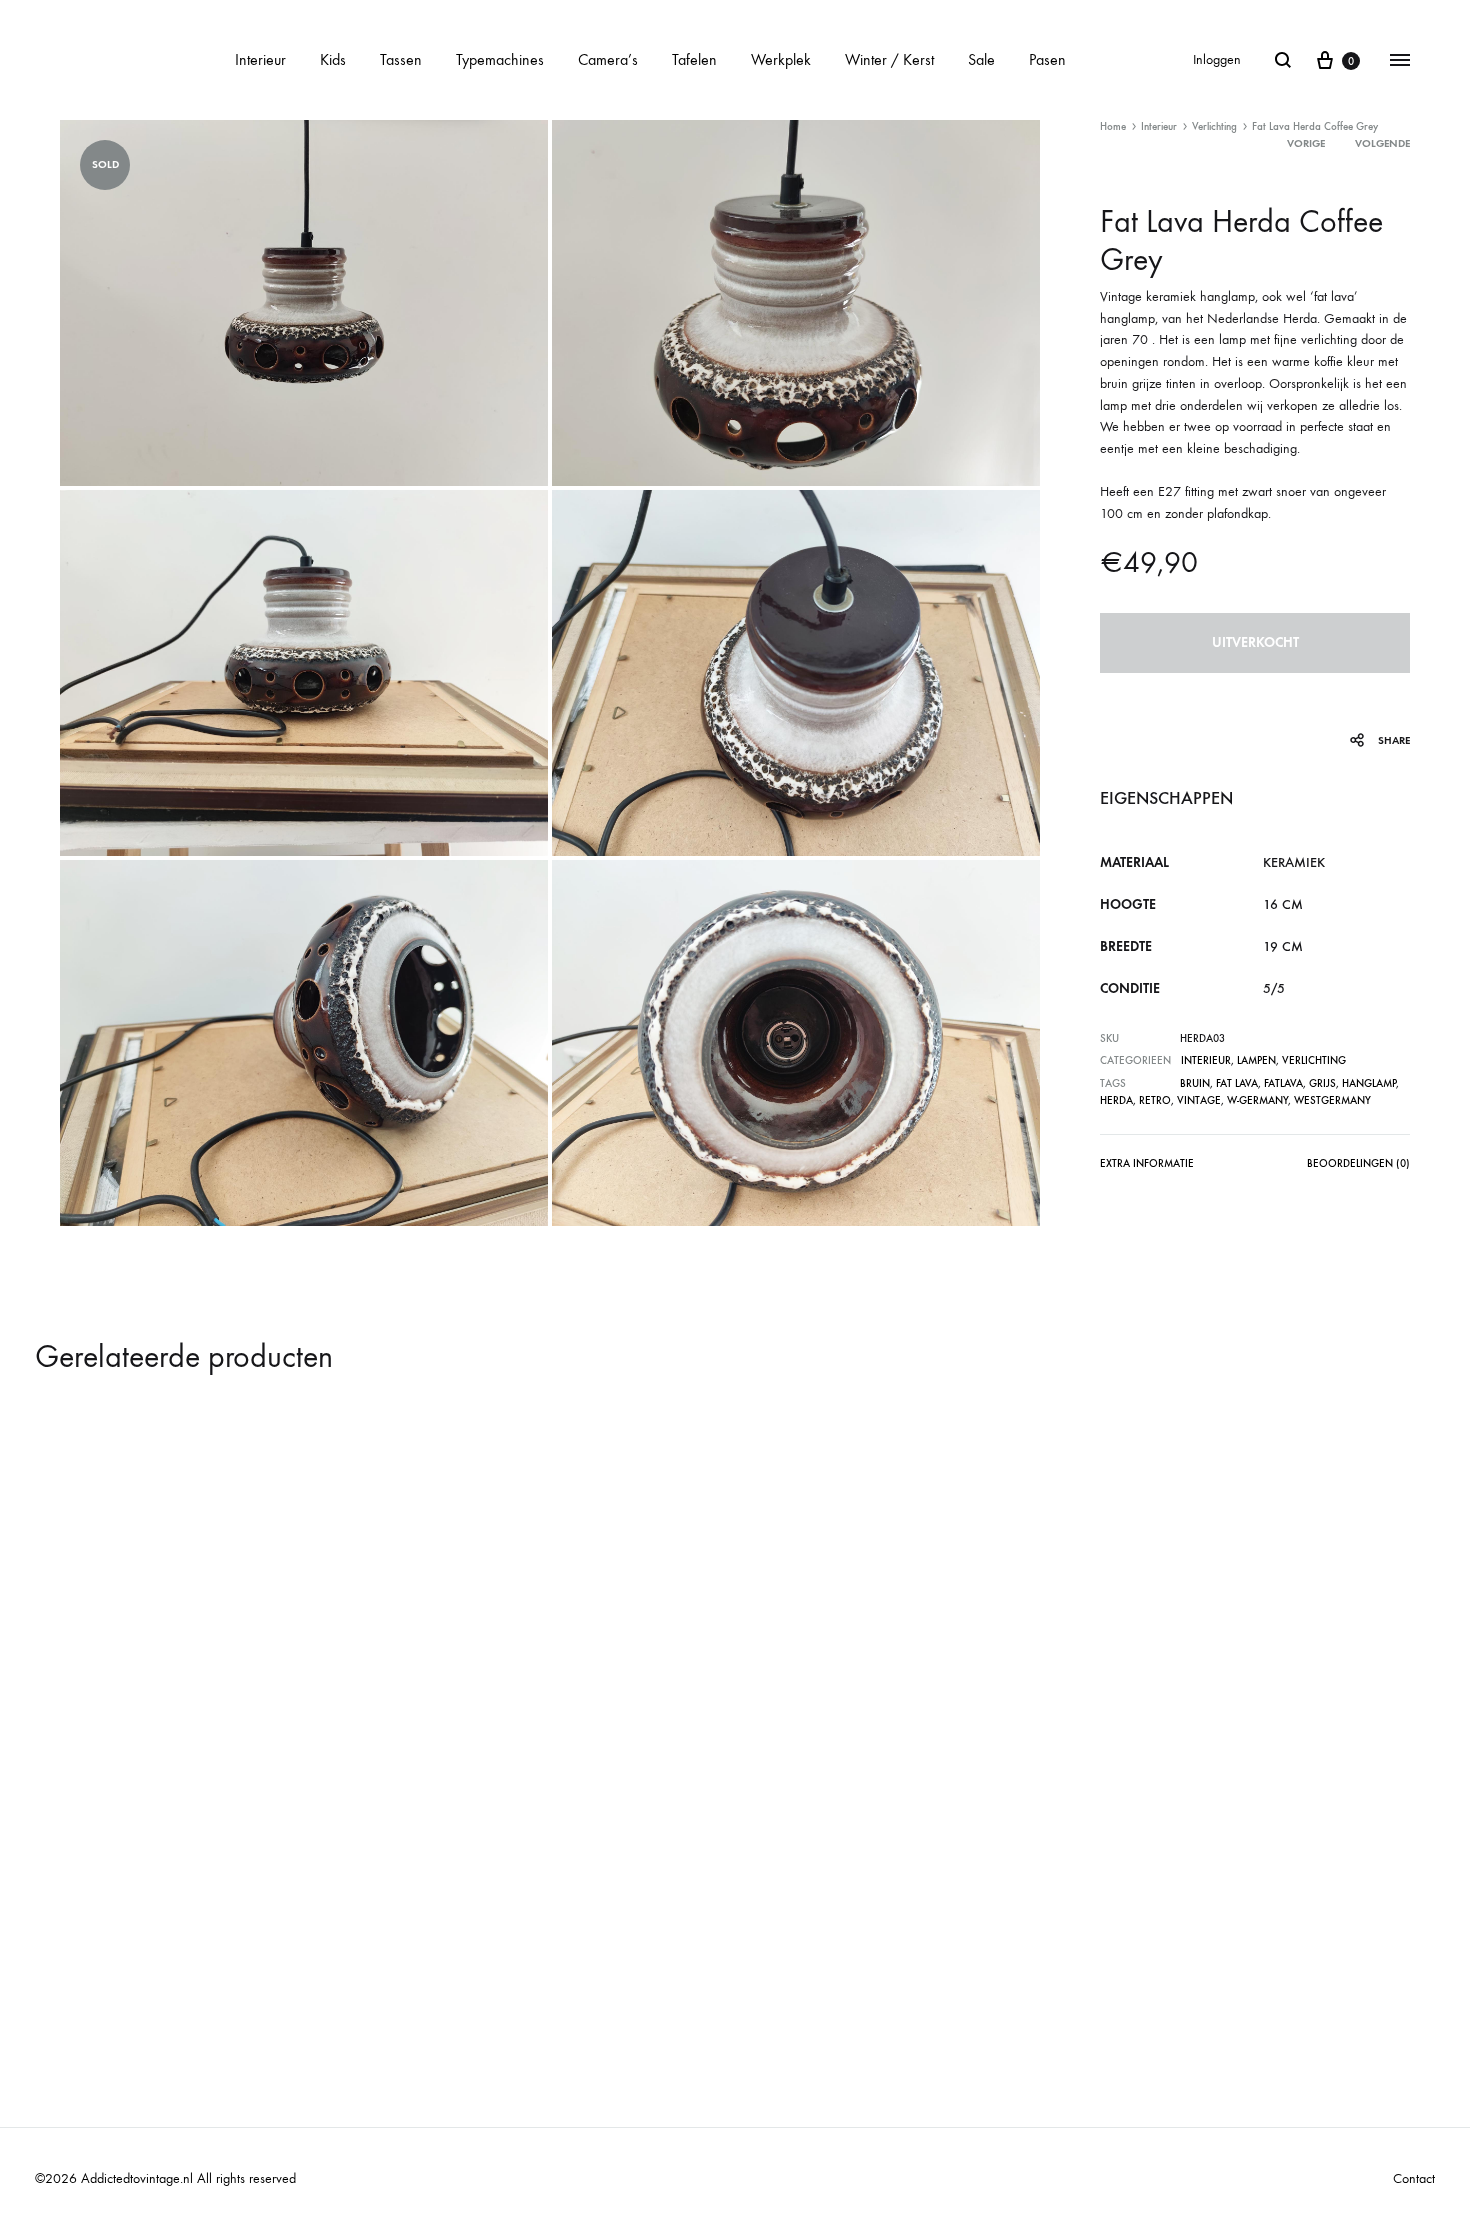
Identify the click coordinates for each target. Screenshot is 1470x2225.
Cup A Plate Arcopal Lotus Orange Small (880, 1932)
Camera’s (608, 59)
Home (1113, 126)
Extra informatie (1147, 1163)
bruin (1195, 1083)
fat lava (1237, 1083)
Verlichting (1214, 126)
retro (1155, 1100)
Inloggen (1217, 59)
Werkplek (781, 59)
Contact (1414, 2178)
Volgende (1382, 143)
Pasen (1047, 59)
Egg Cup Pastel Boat (116, 1691)
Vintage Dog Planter (1166, 1932)
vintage (1199, 1100)
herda (1116, 1100)
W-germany (1257, 1100)
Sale (981, 59)
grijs (1322, 1083)
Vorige (1306, 143)
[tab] (1147, 1167)
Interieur (260, 59)
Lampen (1256, 1060)
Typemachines (500, 59)
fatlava (1283, 1083)
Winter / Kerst (889, 59)
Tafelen (694, 59)
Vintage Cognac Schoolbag (490, 1932)
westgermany (1332, 1100)
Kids (333, 59)
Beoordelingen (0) (1358, 1163)
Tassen (401, 59)
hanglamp (1369, 1083)
